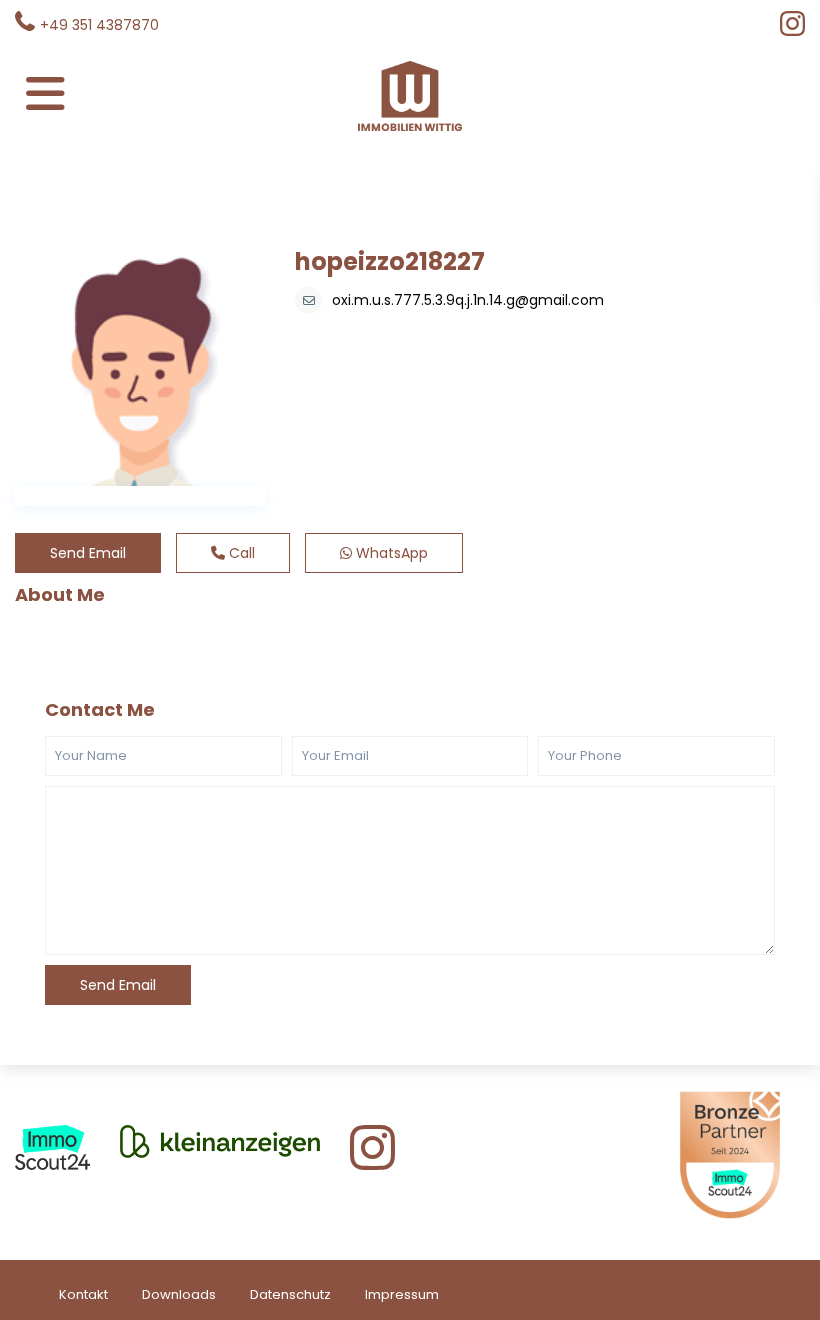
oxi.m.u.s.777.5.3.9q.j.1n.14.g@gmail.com (468, 300)
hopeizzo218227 (390, 261)
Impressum (402, 1294)
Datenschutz (290, 1294)
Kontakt (83, 1294)
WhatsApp (390, 553)
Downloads (179, 1294)
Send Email (88, 553)
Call (240, 553)
